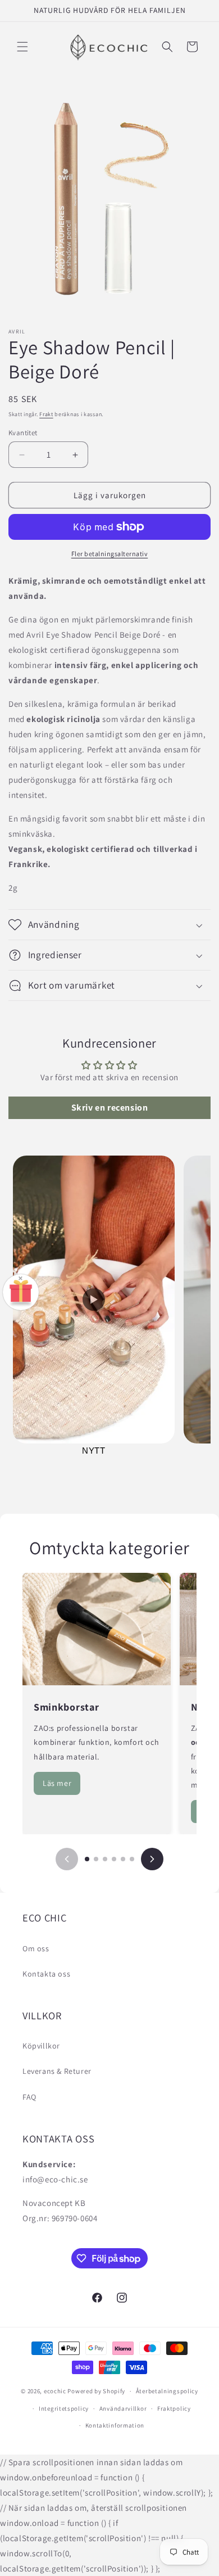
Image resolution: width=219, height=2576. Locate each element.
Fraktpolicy (174, 2408)
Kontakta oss (46, 1974)
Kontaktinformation (115, 2425)
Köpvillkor (41, 2046)
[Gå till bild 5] (123, 1859)
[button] (22, 47)
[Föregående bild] (67, 1859)
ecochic (55, 2391)
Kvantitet (23, 433)
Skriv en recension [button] (110, 1107)
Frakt (46, 414)
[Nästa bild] (152, 1859)
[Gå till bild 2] (96, 1859)
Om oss (36, 1948)
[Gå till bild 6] (132, 1859)
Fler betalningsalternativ (110, 554)
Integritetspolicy (64, 2408)
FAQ (29, 2097)
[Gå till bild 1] (87, 1859)
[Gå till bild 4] (114, 1859)
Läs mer (57, 1783)
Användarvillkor (123, 2408)
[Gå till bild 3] (105, 1859)
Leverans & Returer (57, 2071)
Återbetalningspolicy (167, 2391)
